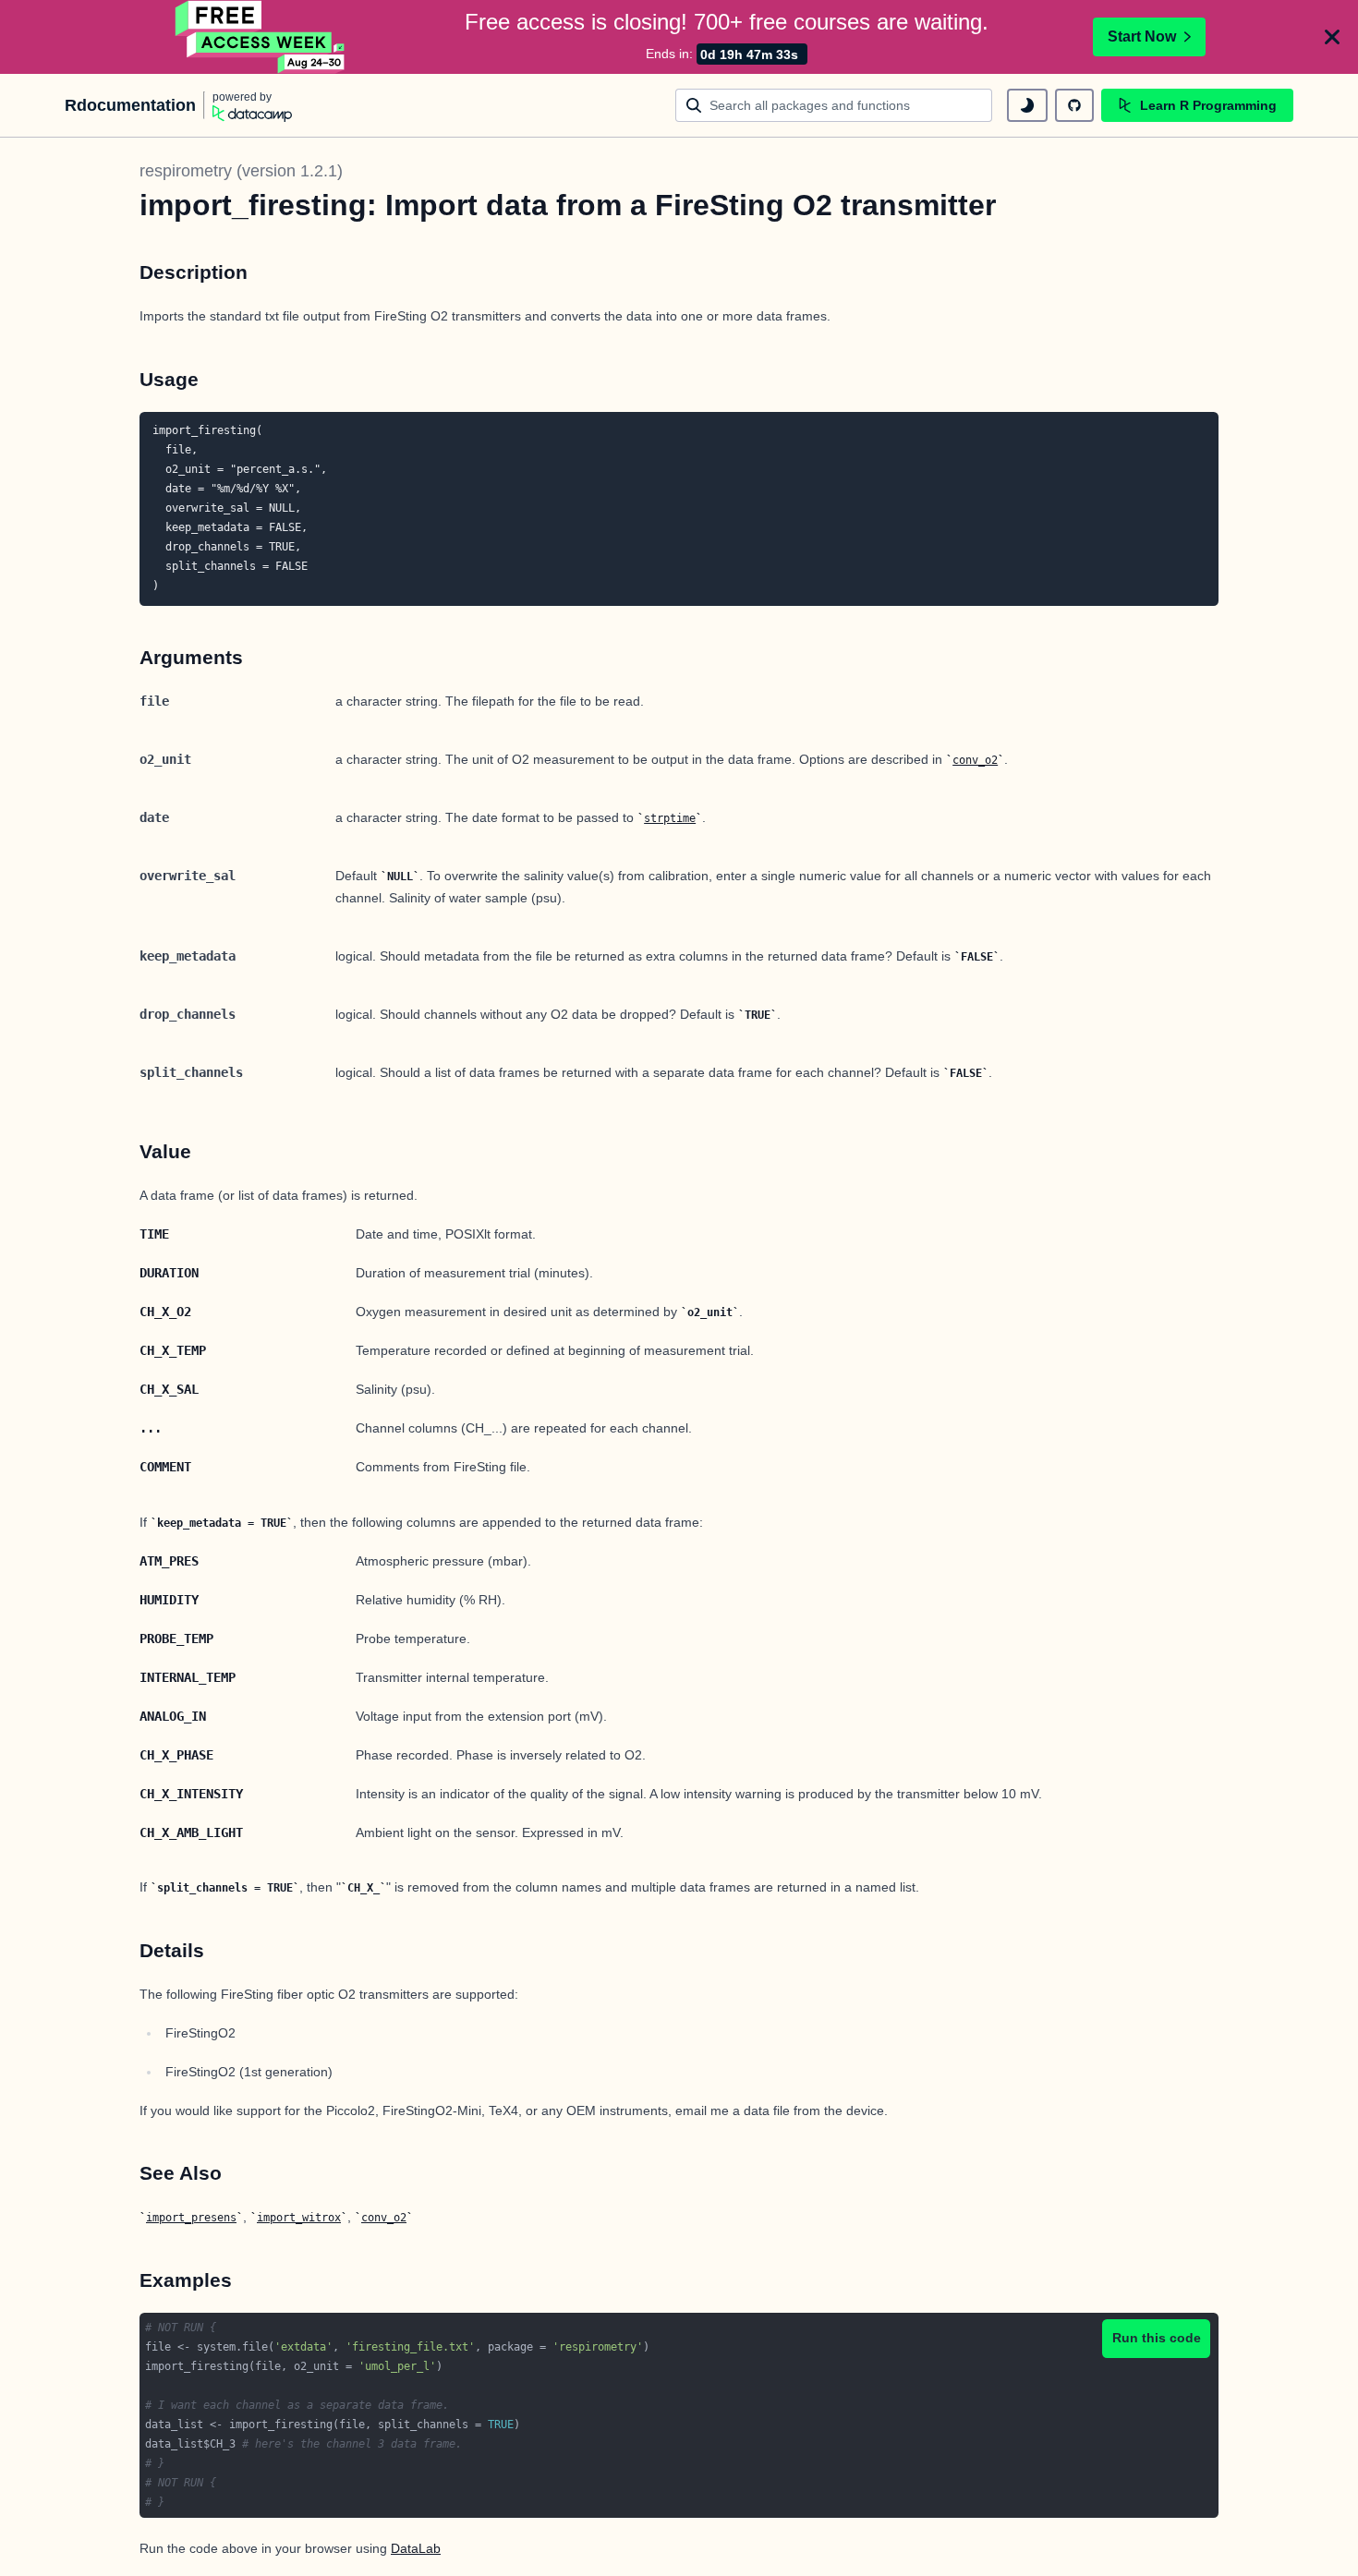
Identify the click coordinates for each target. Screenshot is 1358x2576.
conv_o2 (975, 760)
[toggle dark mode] (1027, 105)
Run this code (1157, 2338)
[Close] (1332, 37)
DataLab (416, 2548)
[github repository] (1074, 105)
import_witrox (299, 2218)
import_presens (191, 2218)
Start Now (1142, 36)
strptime (670, 818)
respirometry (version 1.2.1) (241, 171)
